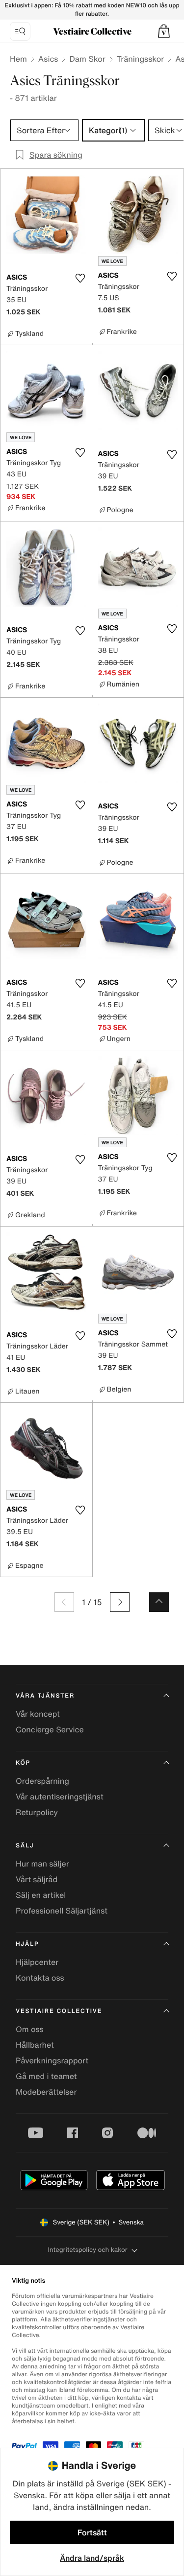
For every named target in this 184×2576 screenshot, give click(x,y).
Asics (48, 59)
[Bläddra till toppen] (159, 1602)
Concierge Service (50, 1729)
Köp (23, 1763)
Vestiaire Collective (59, 2011)
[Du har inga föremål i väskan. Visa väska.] (164, 31)
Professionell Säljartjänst (62, 1911)
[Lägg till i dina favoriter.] (80, 278)
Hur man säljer (42, 1864)
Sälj (25, 1846)
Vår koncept (38, 1714)
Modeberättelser (46, 2092)
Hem (18, 59)
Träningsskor (140, 59)
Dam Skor (87, 59)
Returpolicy (37, 1812)
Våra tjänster (45, 1696)
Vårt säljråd (37, 1879)
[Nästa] (120, 1602)
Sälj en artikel (41, 1895)
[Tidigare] (64, 1602)
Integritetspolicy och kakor (87, 2250)
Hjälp (27, 1944)
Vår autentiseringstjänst (60, 1796)
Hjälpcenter (37, 1962)
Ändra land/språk (92, 2558)
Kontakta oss (40, 1978)
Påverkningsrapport (52, 2060)
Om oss (30, 2029)
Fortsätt (92, 2532)
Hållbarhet (35, 2045)
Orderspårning (42, 1781)
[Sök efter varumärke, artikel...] (20, 31)
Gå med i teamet (46, 2076)
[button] (164, 31)
